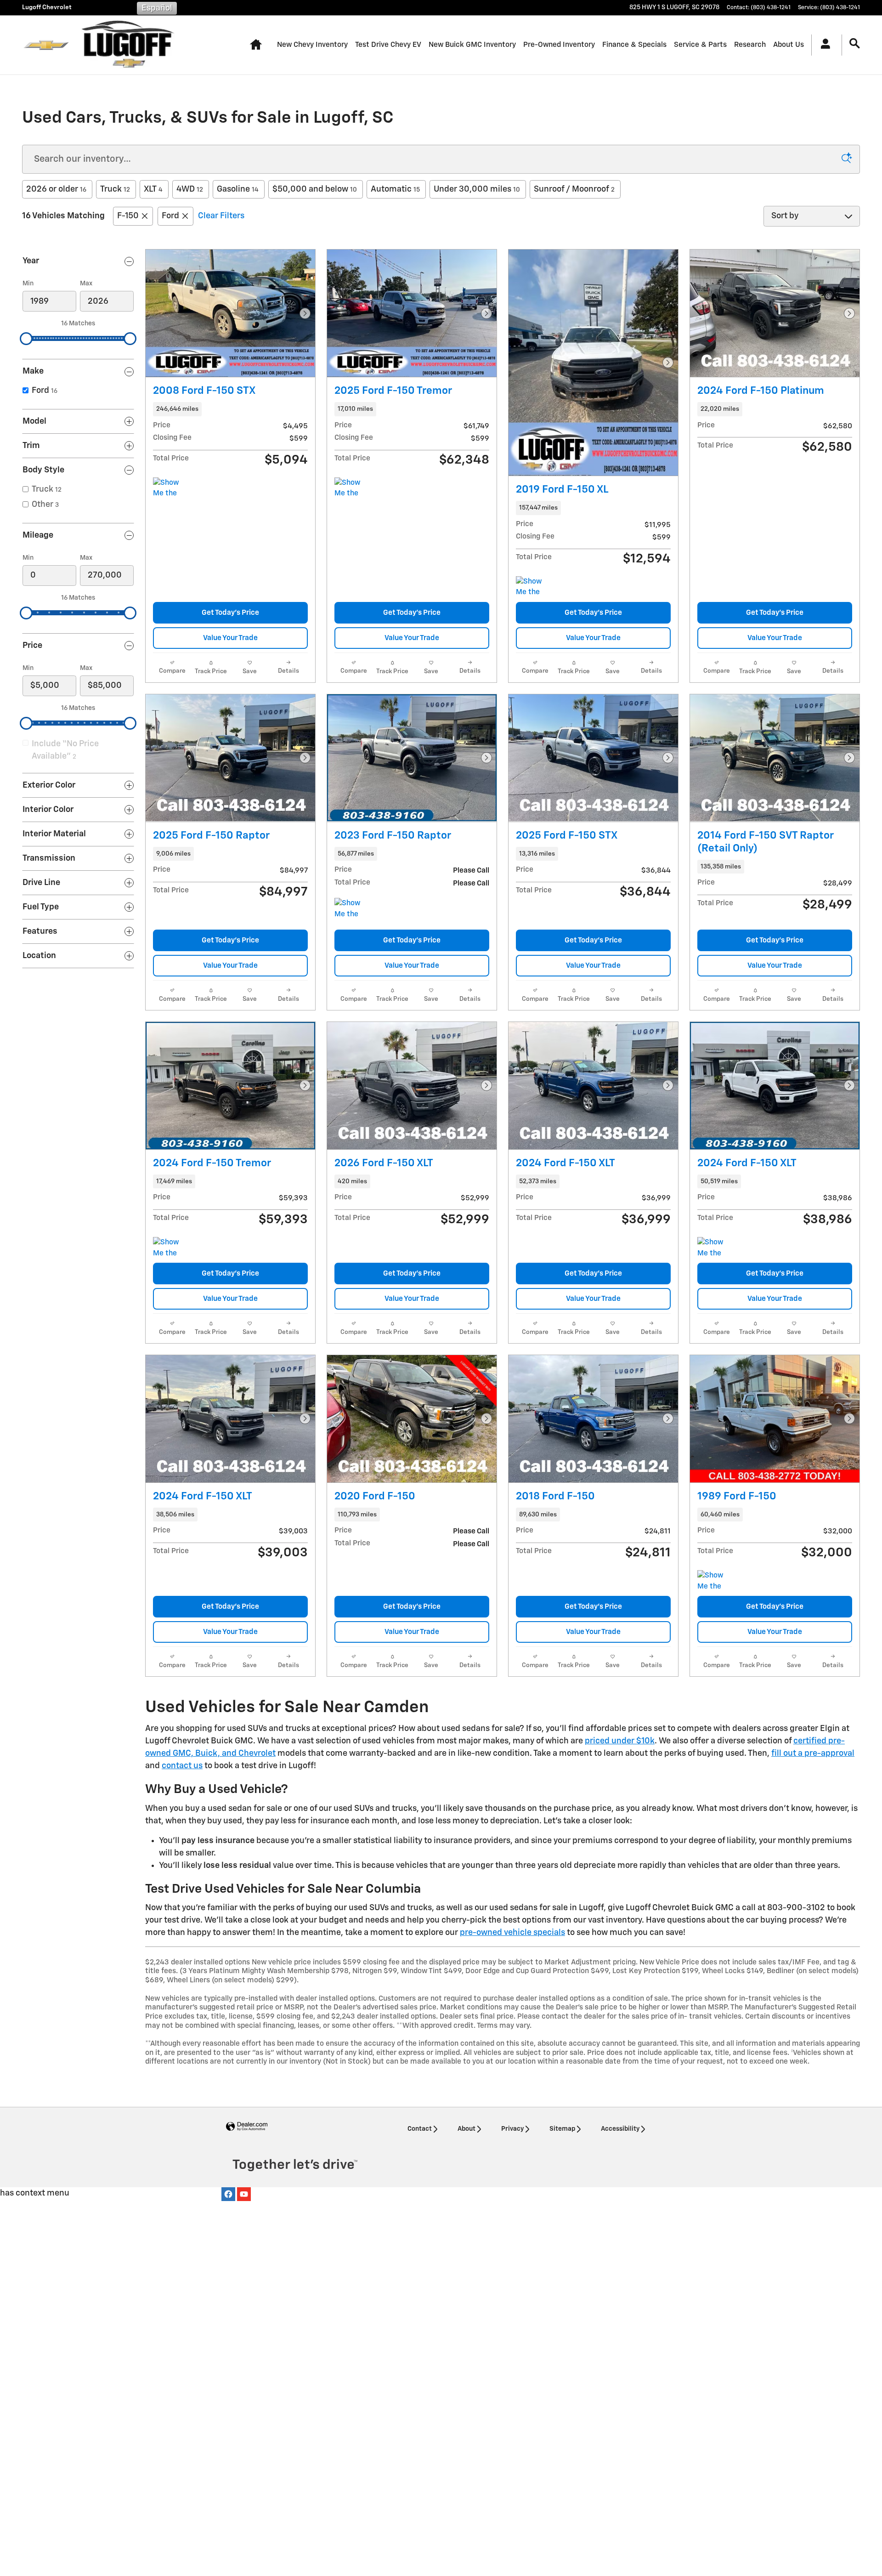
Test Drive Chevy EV (388, 45)
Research (750, 45)
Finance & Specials (634, 45)
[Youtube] (244, 2194)
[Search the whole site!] (855, 44)
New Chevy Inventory (312, 45)
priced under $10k (620, 1741)
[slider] (26, 339)
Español (157, 8)
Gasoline (238, 189)
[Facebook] (228, 2194)
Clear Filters (221, 216)
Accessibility (620, 2129)
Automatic (395, 189)
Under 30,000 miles (477, 189)
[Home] (46, 45)
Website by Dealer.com (247, 2127)
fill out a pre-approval (813, 1753)
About (466, 2129)
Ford (170, 216)
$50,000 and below (315, 189)
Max (86, 284)
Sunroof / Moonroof (574, 189)
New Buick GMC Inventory (472, 45)
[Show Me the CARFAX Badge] (352, 909)
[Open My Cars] (823, 45)
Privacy (512, 2129)
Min (28, 284)
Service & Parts (700, 45)
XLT (153, 189)
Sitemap (562, 2129)
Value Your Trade (230, 638)
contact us (182, 1766)
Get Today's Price (230, 613)
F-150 (128, 216)
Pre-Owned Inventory (559, 45)
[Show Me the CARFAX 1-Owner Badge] (170, 488)
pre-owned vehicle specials (512, 1933)
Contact (420, 2129)
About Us (789, 45)
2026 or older (56, 189)
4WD (190, 189)
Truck (115, 189)
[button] (230, 409)
